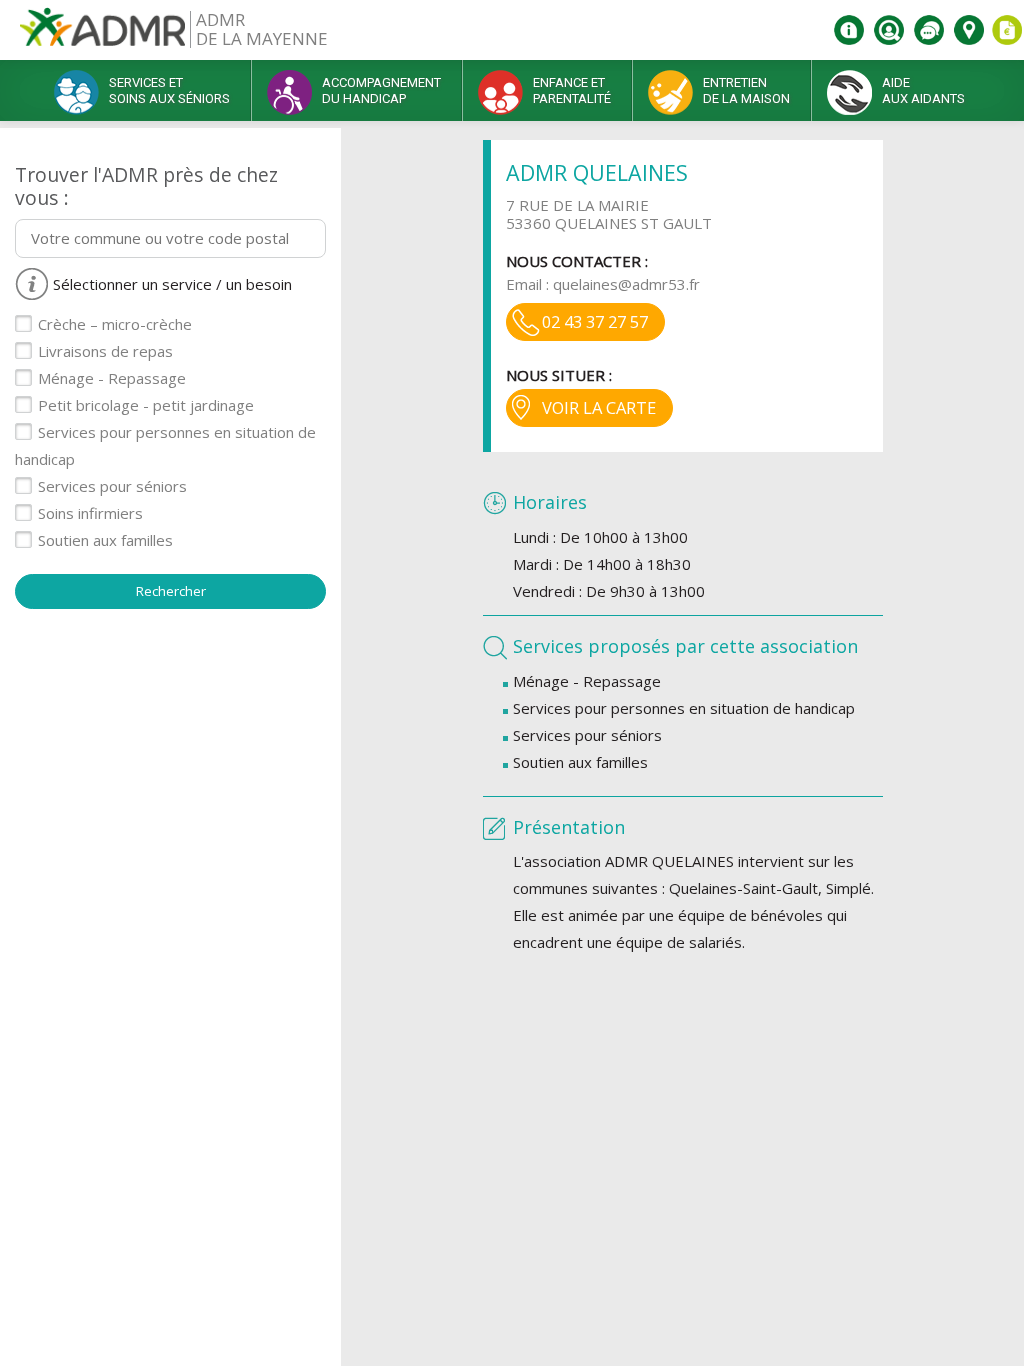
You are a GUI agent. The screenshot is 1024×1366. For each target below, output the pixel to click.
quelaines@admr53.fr (626, 284)
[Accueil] (102, 34)
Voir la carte (599, 407)
